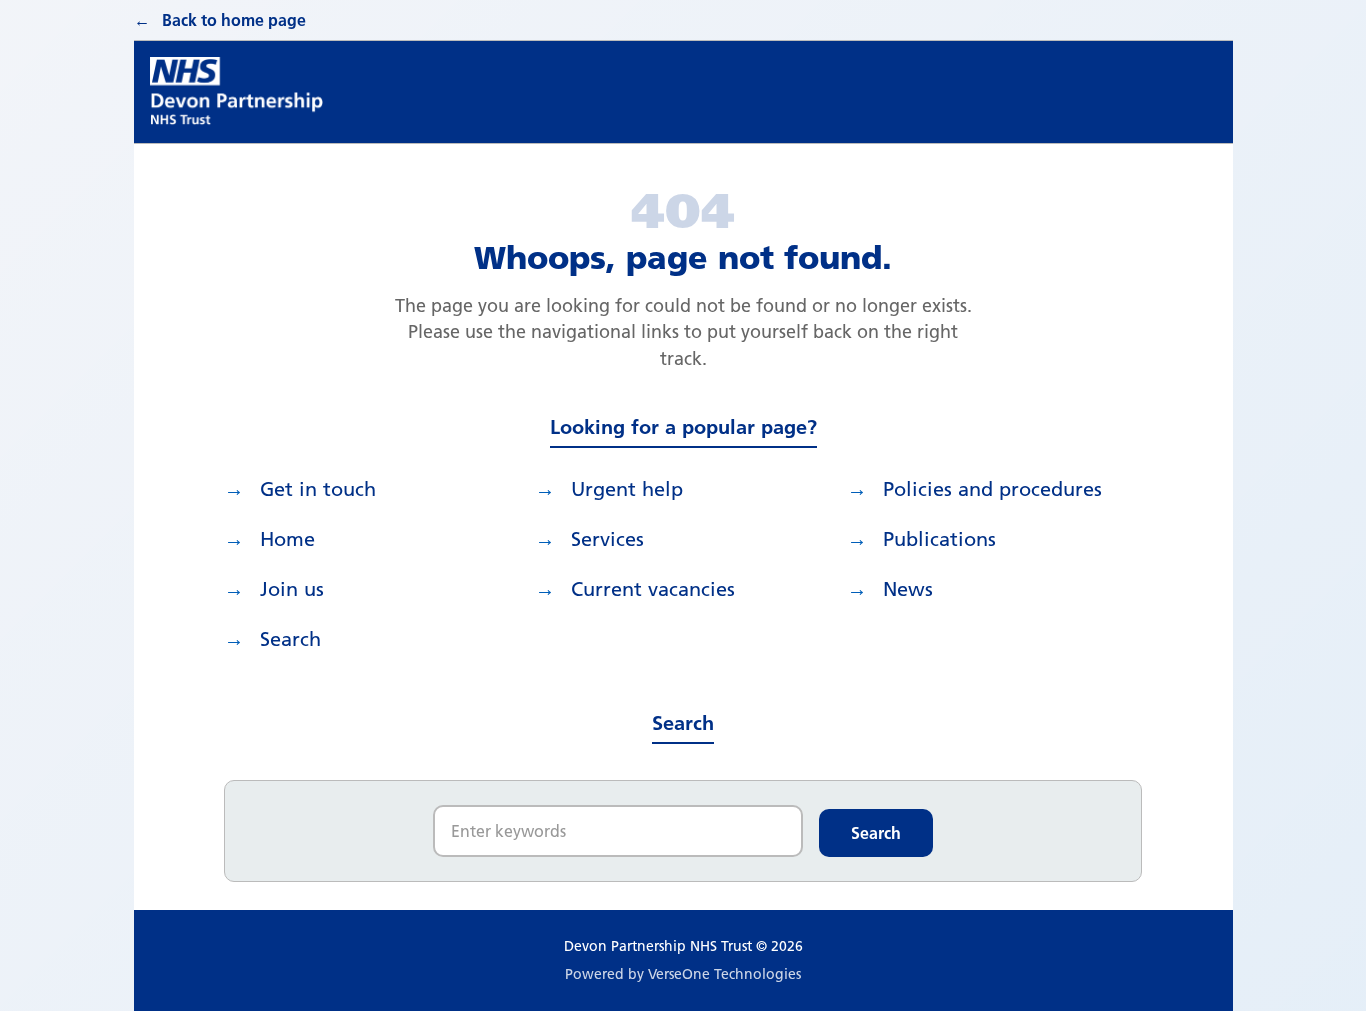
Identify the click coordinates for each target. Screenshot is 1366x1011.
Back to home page (234, 20)
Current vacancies (653, 589)
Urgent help (627, 489)
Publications (939, 539)
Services (607, 539)
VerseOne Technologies (724, 974)
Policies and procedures (992, 489)
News (908, 589)
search (290, 639)
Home (287, 539)
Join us (292, 589)
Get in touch (318, 489)
